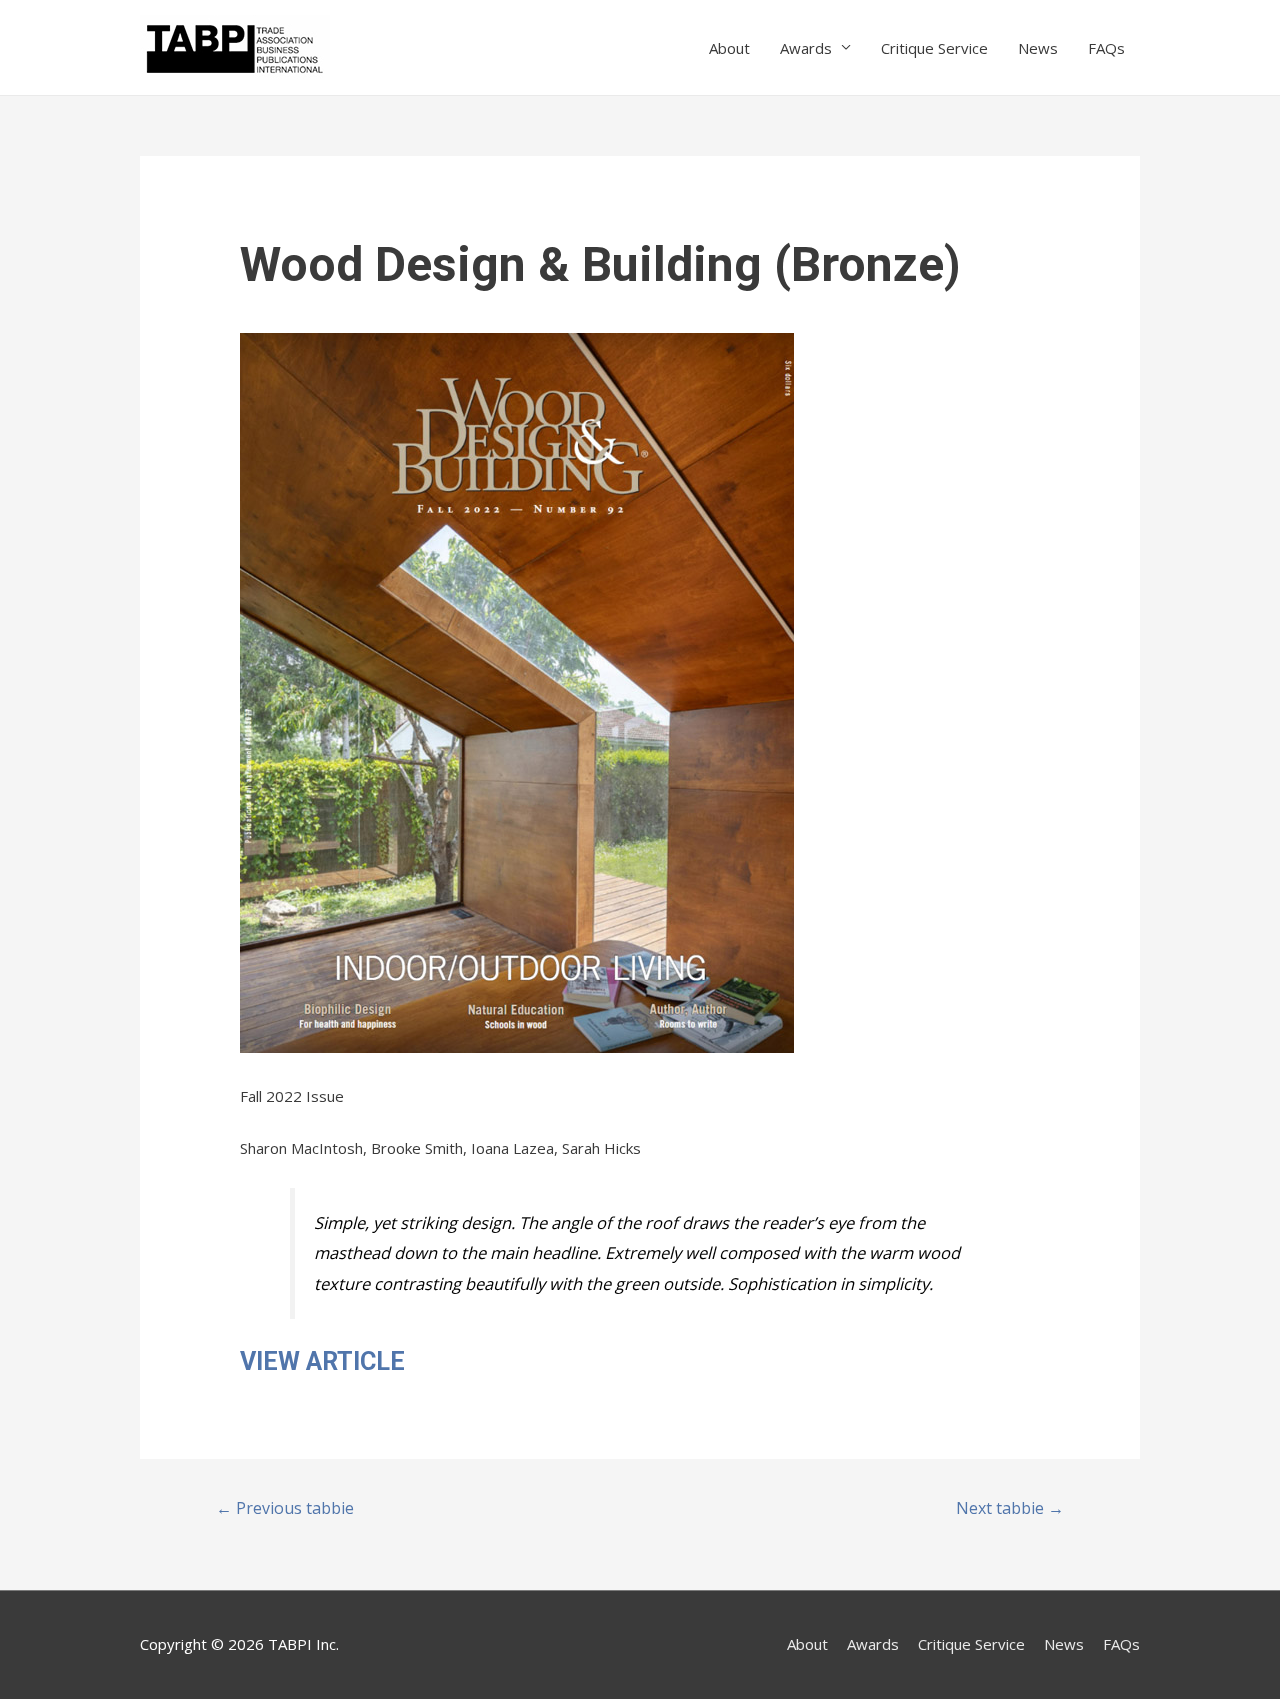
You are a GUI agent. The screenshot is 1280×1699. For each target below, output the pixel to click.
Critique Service (934, 48)
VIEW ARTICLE (322, 1361)
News (1038, 48)
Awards (806, 48)
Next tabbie (1010, 1508)
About (729, 48)
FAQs (1106, 48)
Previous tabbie (285, 1508)
